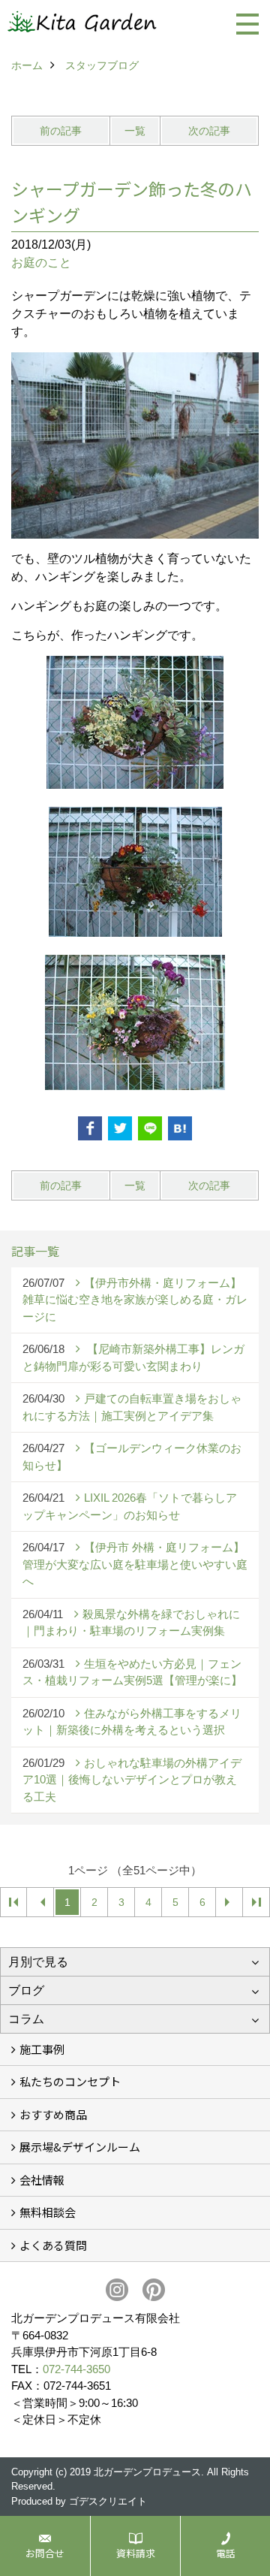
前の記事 (61, 131)
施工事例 (42, 2049)
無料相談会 (48, 2212)
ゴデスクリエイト (108, 2501)
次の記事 (209, 131)
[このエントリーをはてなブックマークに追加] (180, 1128)
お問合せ (45, 2553)
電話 (226, 2553)
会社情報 (42, 2180)
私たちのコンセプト (70, 2081)
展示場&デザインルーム (80, 2147)
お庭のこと (41, 263)
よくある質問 (53, 2245)
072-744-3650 (76, 2369)
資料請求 (136, 2553)
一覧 (135, 131)
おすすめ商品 (53, 2114)
